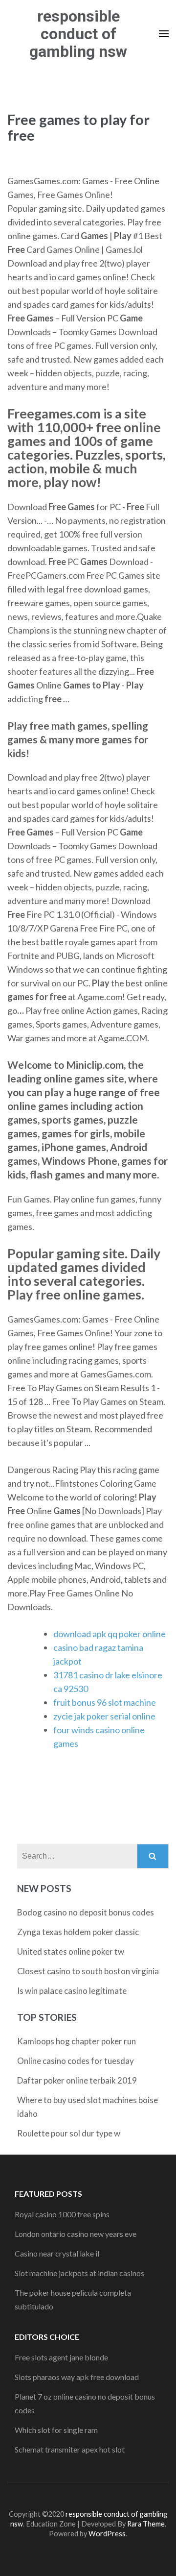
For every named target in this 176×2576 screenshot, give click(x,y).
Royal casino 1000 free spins (62, 2214)
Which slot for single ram (56, 2430)
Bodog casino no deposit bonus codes (86, 1912)
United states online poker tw (71, 1951)
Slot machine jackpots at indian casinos (79, 2273)
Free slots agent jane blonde (61, 2357)
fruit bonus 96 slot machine (105, 1702)
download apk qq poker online (110, 1634)
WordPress (107, 2534)
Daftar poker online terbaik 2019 (77, 2080)
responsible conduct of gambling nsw (78, 34)
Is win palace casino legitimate (72, 1991)
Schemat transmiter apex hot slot (70, 2449)
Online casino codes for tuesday (76, 2061)
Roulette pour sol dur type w (69, 2133)
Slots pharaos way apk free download (77, 2377)
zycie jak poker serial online (104, 1716)
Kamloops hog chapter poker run (77, 2041)
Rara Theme (146, 2524)
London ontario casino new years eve (76, 2234)
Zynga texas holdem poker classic (78, 1932)
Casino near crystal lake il (57, 2253)
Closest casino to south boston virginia (88, 1971)
